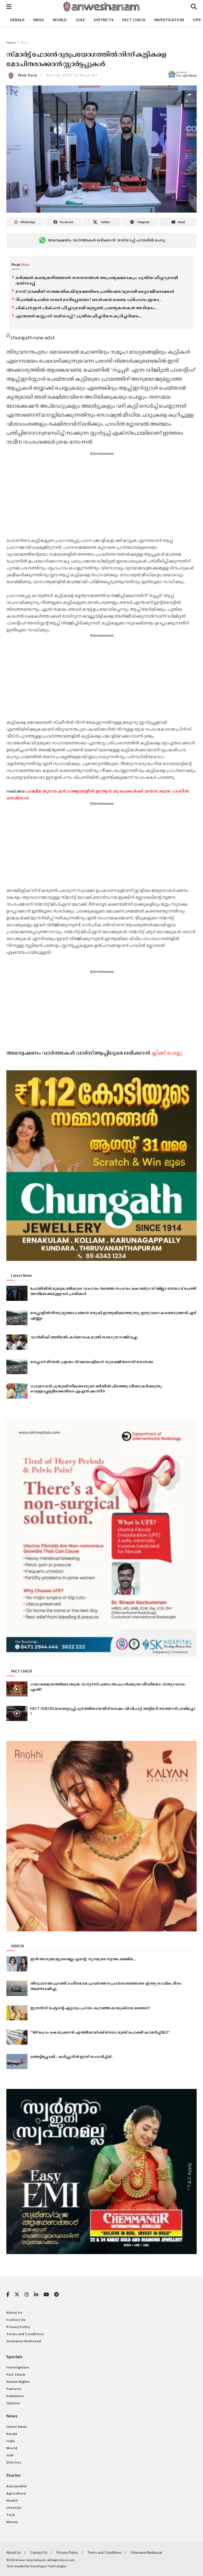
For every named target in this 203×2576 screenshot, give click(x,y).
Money (12, 2522)
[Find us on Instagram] (27, 2295)
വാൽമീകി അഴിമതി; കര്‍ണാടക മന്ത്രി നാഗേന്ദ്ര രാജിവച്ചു (84, 1337)
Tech (24, 42)
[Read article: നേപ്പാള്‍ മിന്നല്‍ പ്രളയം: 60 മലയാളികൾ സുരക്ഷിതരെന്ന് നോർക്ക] (17, 1367)
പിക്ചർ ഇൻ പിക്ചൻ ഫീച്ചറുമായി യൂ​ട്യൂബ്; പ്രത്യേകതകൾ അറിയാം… (86, 308)
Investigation (169, 20)
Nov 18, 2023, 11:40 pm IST (72, 75)
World (60, 20)
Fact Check (134, 20)
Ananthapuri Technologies (48, 2566)
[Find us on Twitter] (17, 2295)
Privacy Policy (18, 2327)
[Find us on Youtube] (46, 2295)
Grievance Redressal (24, 2341)
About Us (14, 2312)
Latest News (17, 2427)
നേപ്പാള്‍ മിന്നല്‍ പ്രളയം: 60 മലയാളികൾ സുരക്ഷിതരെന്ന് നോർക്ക (92, 1362)
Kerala (17, 20)
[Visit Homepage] (101, 7)
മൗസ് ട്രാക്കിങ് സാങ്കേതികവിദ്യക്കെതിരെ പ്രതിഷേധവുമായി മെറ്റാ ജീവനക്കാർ (95, 291)
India (39, 20)
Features (14, 2389)
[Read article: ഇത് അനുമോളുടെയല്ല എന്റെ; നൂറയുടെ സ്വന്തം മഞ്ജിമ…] (17, 1964)
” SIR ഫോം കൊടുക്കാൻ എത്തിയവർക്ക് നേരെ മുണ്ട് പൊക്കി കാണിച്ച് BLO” (100, 2032)
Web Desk (28, 75)
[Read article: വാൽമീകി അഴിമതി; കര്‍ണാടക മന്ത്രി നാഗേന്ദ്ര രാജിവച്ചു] (17, 1342)
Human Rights (18, 2382)
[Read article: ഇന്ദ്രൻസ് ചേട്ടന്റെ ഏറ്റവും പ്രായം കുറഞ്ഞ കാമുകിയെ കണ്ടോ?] (17, 2013)
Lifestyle (14, 2508)
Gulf (80, 20)
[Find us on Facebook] (8, 2295)
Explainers (15, 2396)
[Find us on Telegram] (56, 2295)
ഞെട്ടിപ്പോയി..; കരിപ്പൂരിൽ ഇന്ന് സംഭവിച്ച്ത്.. (71, 2056)
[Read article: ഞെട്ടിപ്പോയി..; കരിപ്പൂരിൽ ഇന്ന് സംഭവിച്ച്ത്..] (17, 2062)
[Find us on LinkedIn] (36, 2295)
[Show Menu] (9, 7)
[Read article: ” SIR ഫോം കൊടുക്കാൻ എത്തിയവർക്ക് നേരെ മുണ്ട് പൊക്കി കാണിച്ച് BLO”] (17, 2037)
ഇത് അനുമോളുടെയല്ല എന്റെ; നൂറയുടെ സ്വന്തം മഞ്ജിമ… (83, 1959)
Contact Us (16, 2320)
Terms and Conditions (25, 2334)
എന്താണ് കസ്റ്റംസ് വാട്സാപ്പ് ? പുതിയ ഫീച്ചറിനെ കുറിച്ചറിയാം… (79, 316)
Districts (104, 20)
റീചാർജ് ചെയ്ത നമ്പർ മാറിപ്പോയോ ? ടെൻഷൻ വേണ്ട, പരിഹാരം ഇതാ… (88, 299)
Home (11, 42)
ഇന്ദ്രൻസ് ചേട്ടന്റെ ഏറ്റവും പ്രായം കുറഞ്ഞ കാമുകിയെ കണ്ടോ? (90, 2008)
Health (12, 2500)
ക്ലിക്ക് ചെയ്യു (167, 1053)
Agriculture (16, 2493)
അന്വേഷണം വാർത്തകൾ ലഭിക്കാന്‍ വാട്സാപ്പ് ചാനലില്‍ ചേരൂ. (107, 240)
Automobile (17, 2486)
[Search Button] (194, 7)
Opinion (13, 2403)
